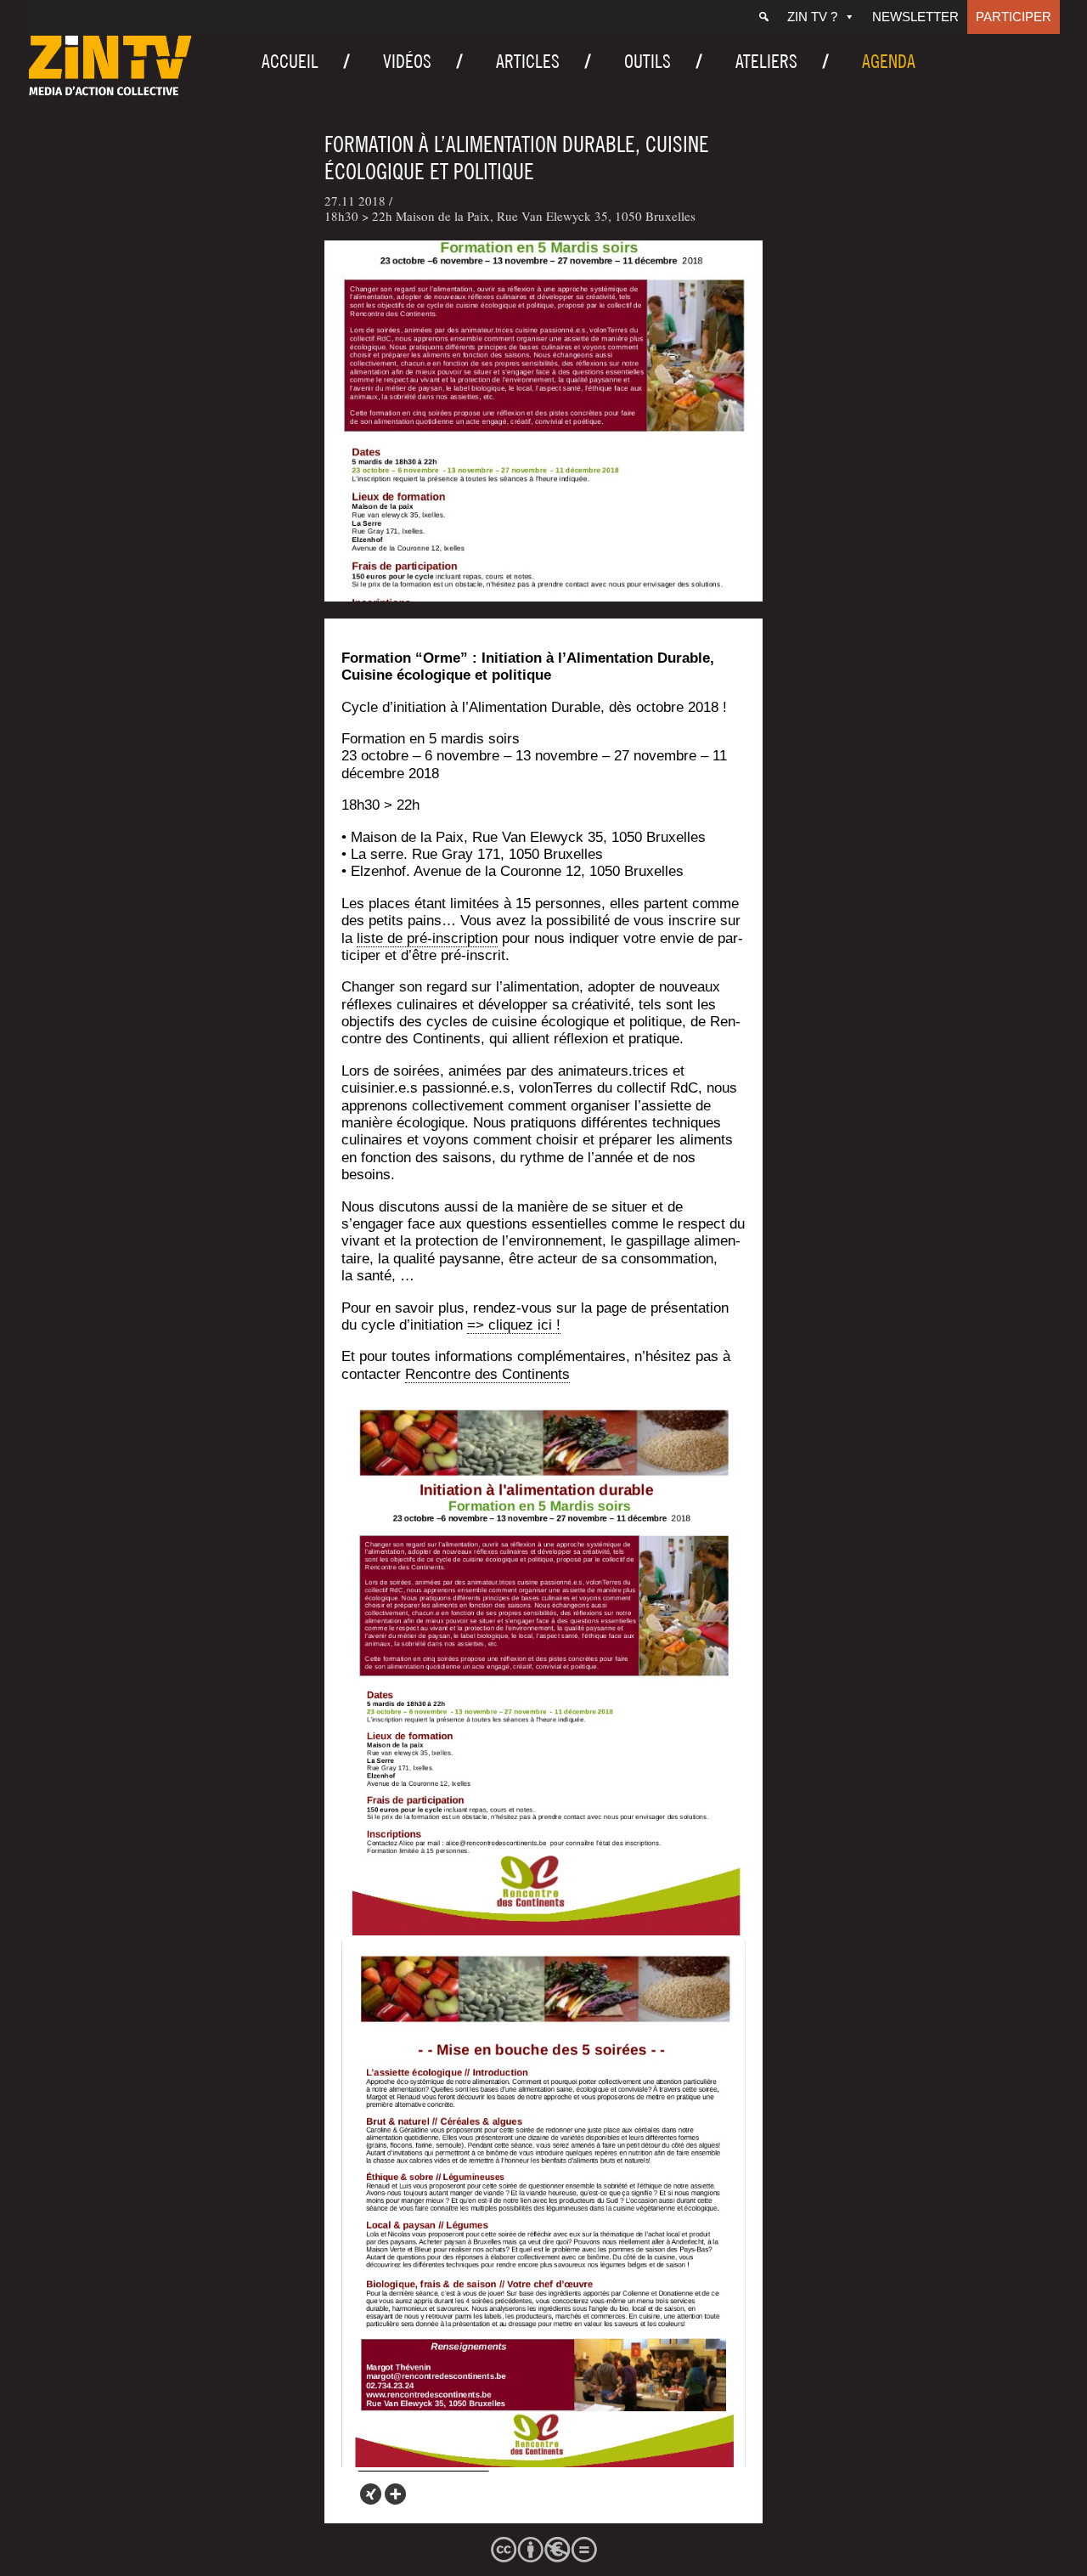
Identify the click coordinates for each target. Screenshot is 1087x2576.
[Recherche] (764, 17)
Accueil (290, 61)
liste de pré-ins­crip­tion (427, 938)
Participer (1014, 17)
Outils (648, 61)
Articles (528, 61)
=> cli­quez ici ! (514, 1325)
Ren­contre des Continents (487, 1374)
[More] (395, 2494)
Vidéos (407, 61)
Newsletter (915, 17)
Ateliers (766, 61)
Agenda (889, 61)
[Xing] (371, 2494)
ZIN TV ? (812, 17)
